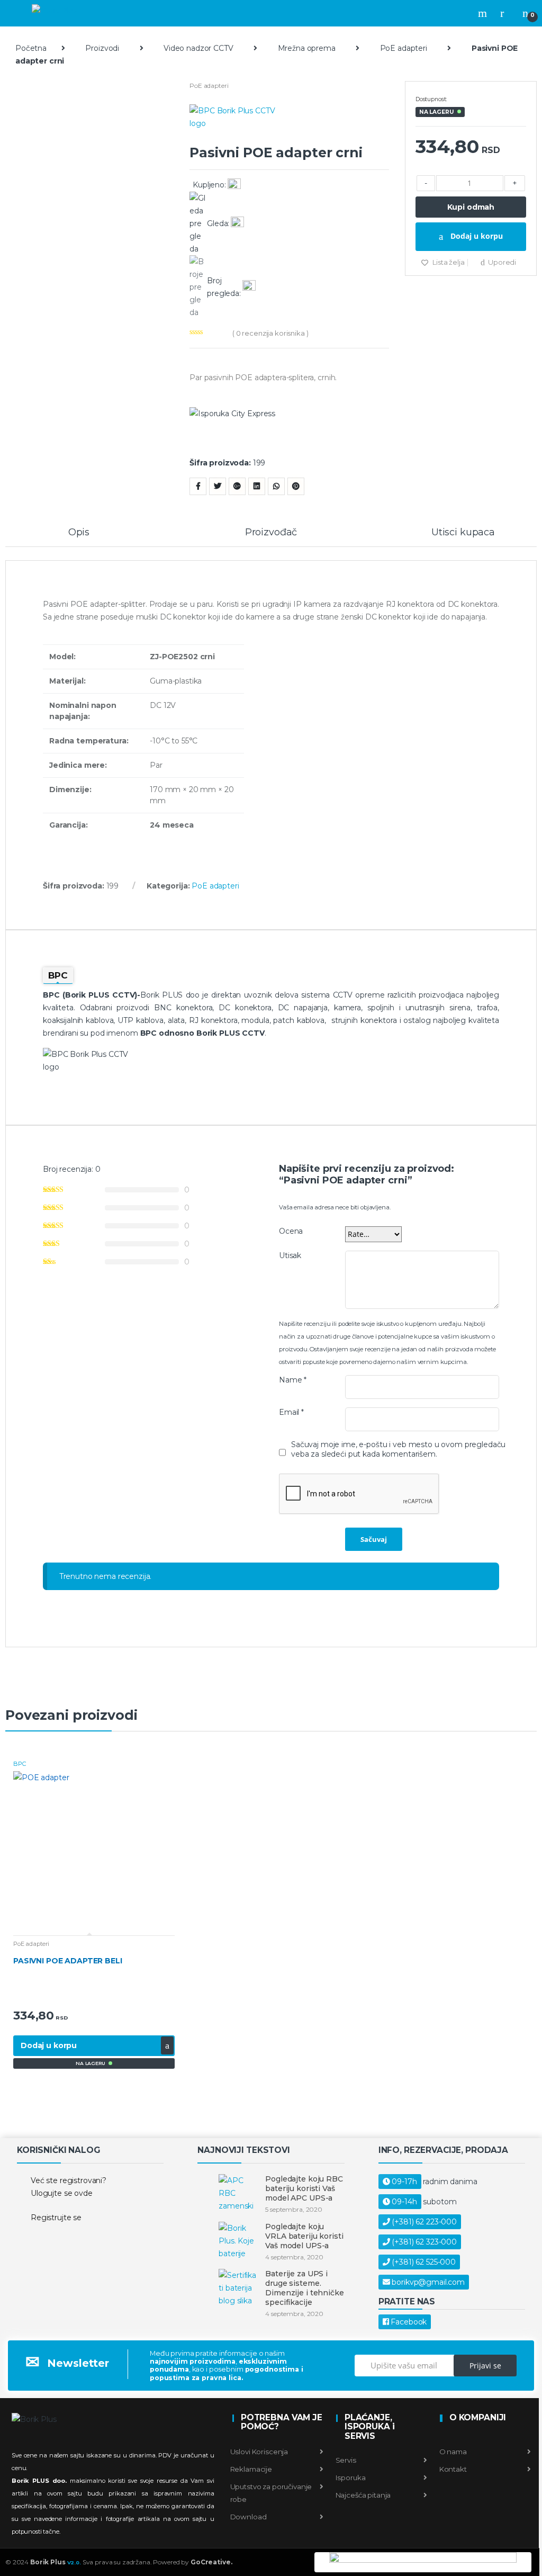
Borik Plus (56, 2562)
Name (293, 1380)
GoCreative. (211, 2562)
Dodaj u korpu (476, 236)
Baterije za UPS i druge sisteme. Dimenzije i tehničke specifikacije (304, 2288)
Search (484, 13)
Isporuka (350, 2478)
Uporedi (502, 262)
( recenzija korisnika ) (270, 333)
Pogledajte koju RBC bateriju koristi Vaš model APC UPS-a (304, 2188)
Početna (31, 48)
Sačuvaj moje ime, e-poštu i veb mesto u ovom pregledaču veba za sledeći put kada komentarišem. (398, 1449)
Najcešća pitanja (363, 2495)
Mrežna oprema (307, 48)
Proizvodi (102, 48)
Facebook (409, 2322)
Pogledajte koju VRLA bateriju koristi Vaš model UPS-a (304, 2236)
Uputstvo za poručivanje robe (271, 2493)
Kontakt (452, 2469)
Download (249, 2517)
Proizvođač (271, 533)
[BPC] (289, 124)
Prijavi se (485, 2366)
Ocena (291, 1231)
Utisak (290, 1255)
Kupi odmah (471, 207)
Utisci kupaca (463, 533)
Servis (345, 2460)
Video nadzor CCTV (198, 48)
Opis (79, 533)
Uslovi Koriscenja (259, 2452)
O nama (452, 2452)
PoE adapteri (404, 48)
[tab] (79, 537)
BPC (20, 1764)
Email (291, 1412)
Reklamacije (251, 2469)
